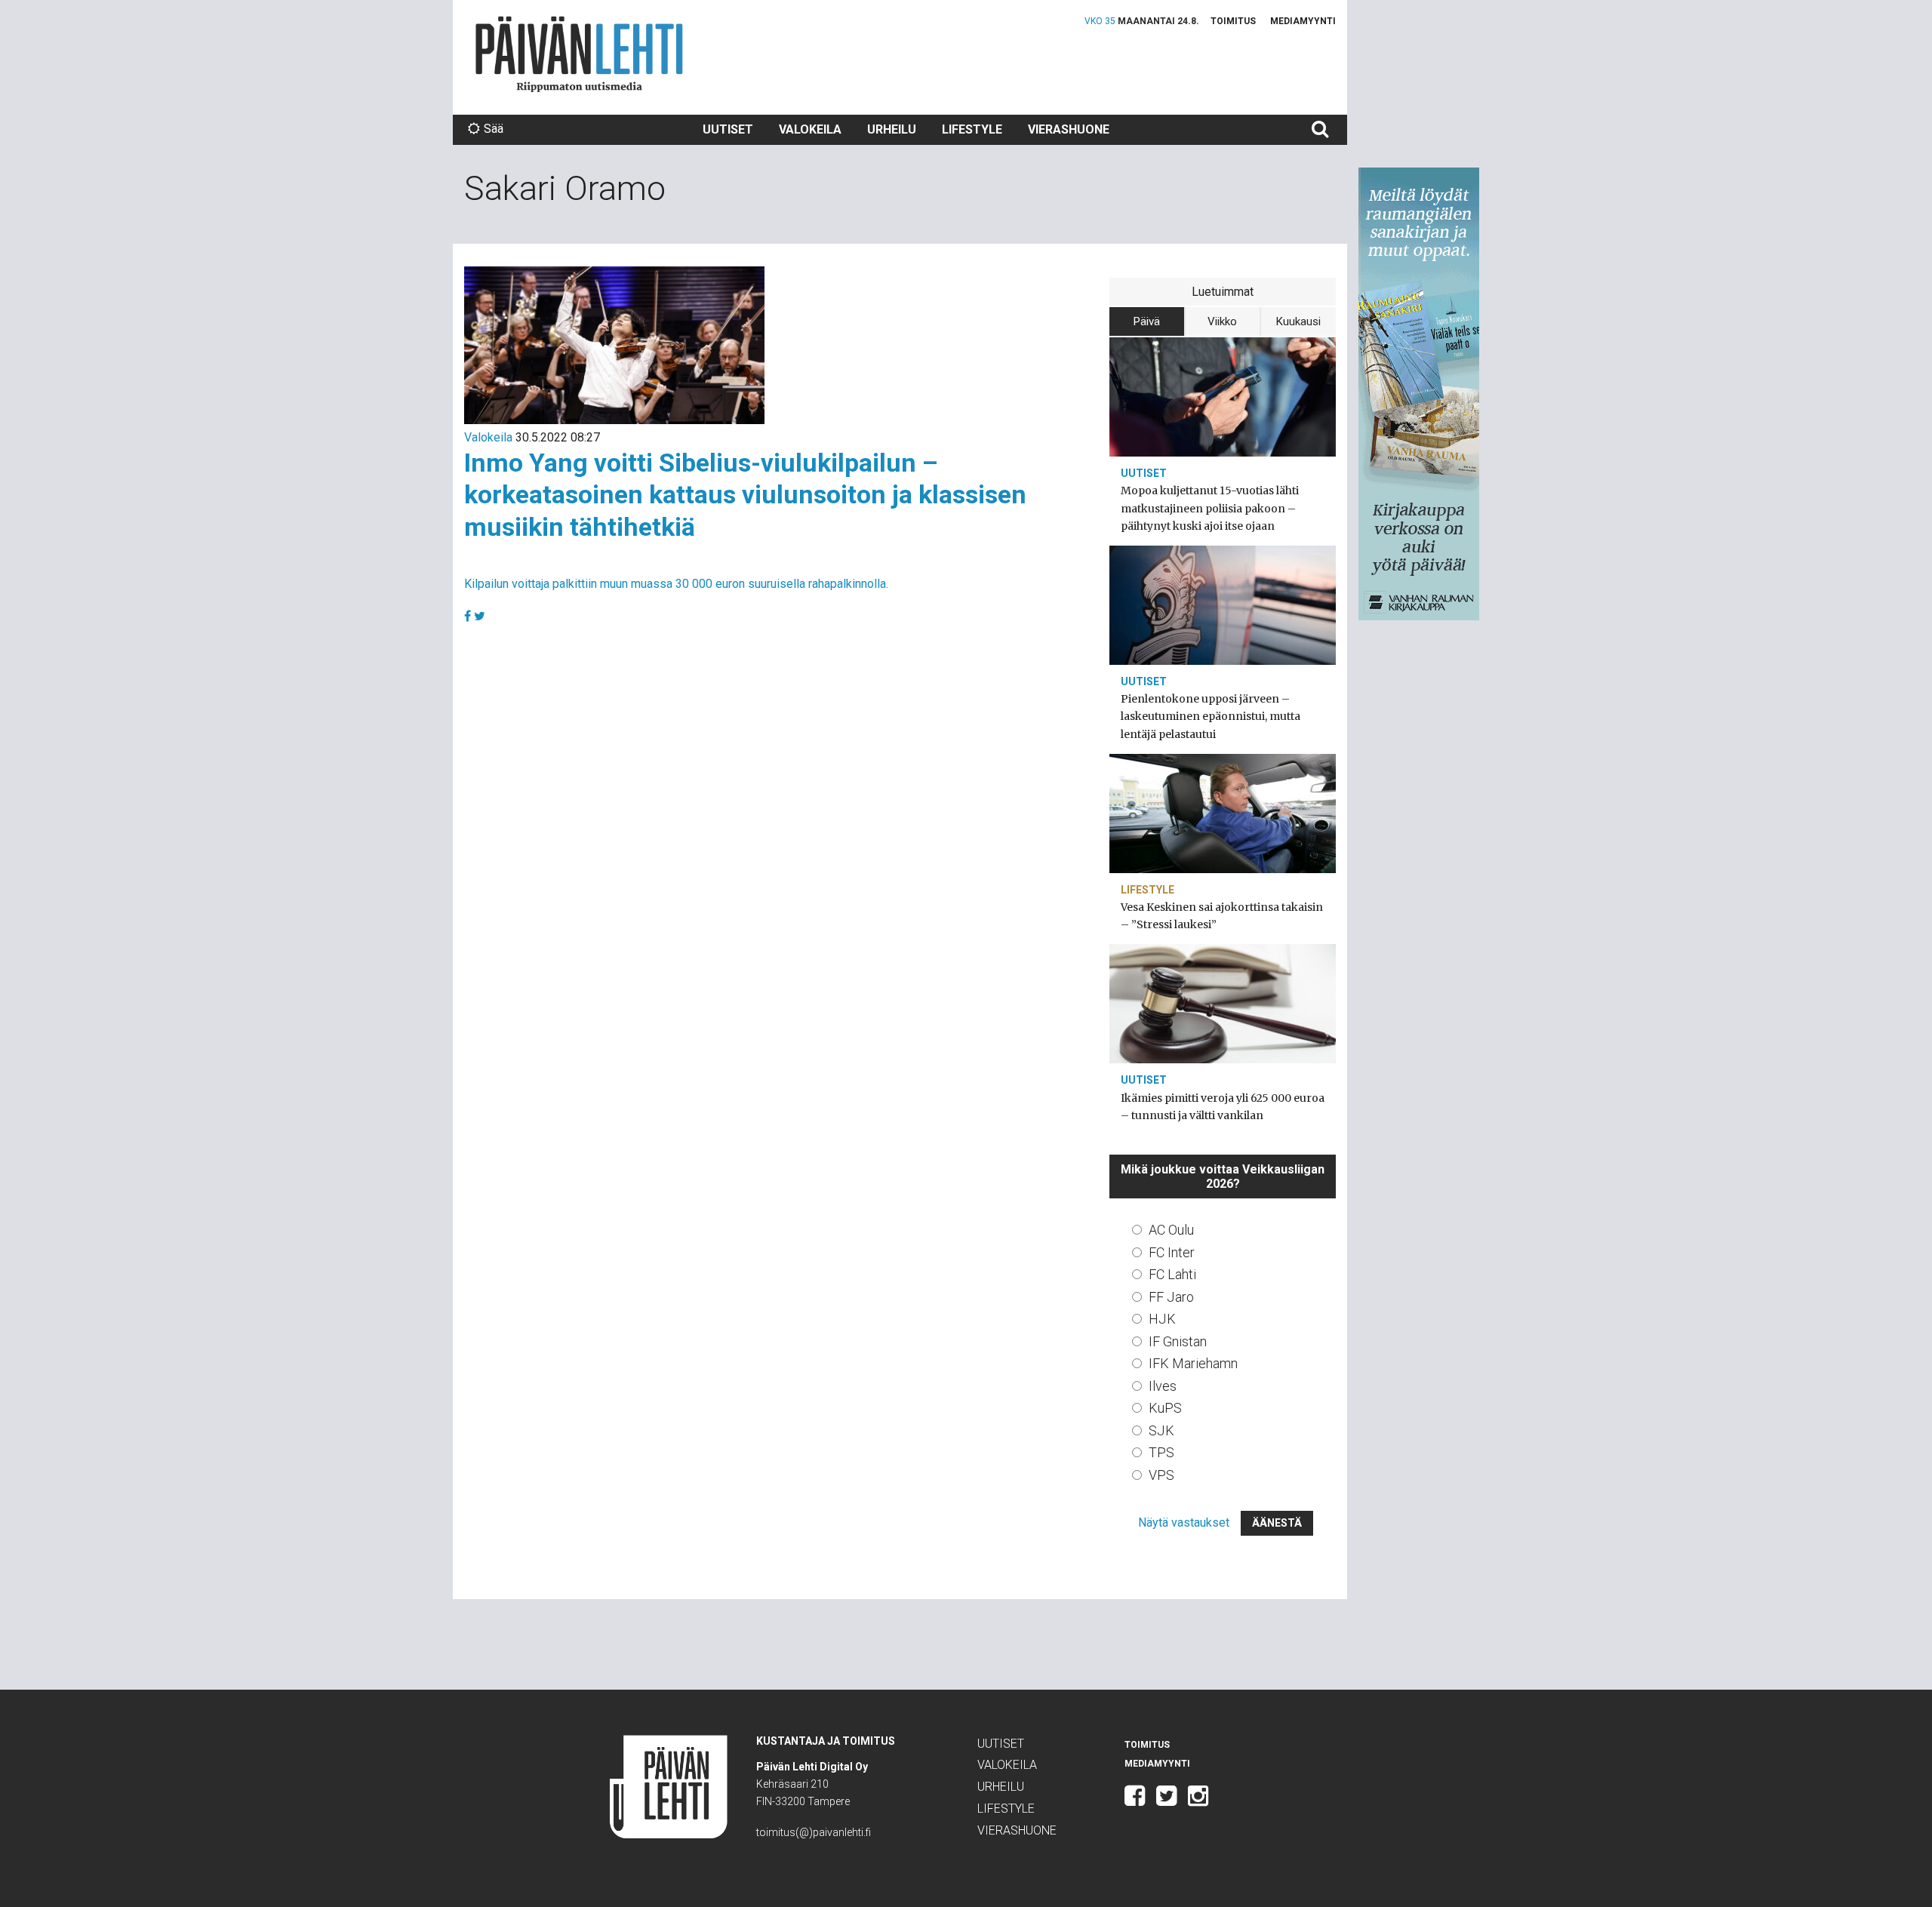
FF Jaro (1171, 1297)
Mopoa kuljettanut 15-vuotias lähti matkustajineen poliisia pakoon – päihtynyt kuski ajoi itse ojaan (1210, 508)
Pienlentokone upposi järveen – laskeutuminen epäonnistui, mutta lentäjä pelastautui (1211, 716)
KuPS (1165, 1408)
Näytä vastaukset (1184, 1523)
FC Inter (1172, 1252)
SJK (1161, 1430)
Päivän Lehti (579, 54)
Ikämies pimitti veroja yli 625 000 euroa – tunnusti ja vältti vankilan (1223, 1107)
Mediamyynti (1303, 21)
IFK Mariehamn (1193, 1363)
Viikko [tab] (1222, 321)
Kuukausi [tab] (1298, 321)
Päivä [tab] (1147, 321)
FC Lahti (1172, 1274)
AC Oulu (1171, 1230)
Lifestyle (972, 129)
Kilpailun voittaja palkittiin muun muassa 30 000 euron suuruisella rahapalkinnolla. (676, 584)
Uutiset (728, 129)
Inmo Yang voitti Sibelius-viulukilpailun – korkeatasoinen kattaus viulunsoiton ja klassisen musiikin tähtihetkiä (745, 495)
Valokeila (810, 129)
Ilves (1163, 1386)
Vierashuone (1069, 129)
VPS (1161, 1475)
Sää (494, 129)
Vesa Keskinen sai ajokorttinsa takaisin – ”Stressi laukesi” (1222, 916)
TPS (1161, 1452)
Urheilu (892, 129)
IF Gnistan (1178, 1341)
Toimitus (1233, 21)
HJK (1162, 1319)
